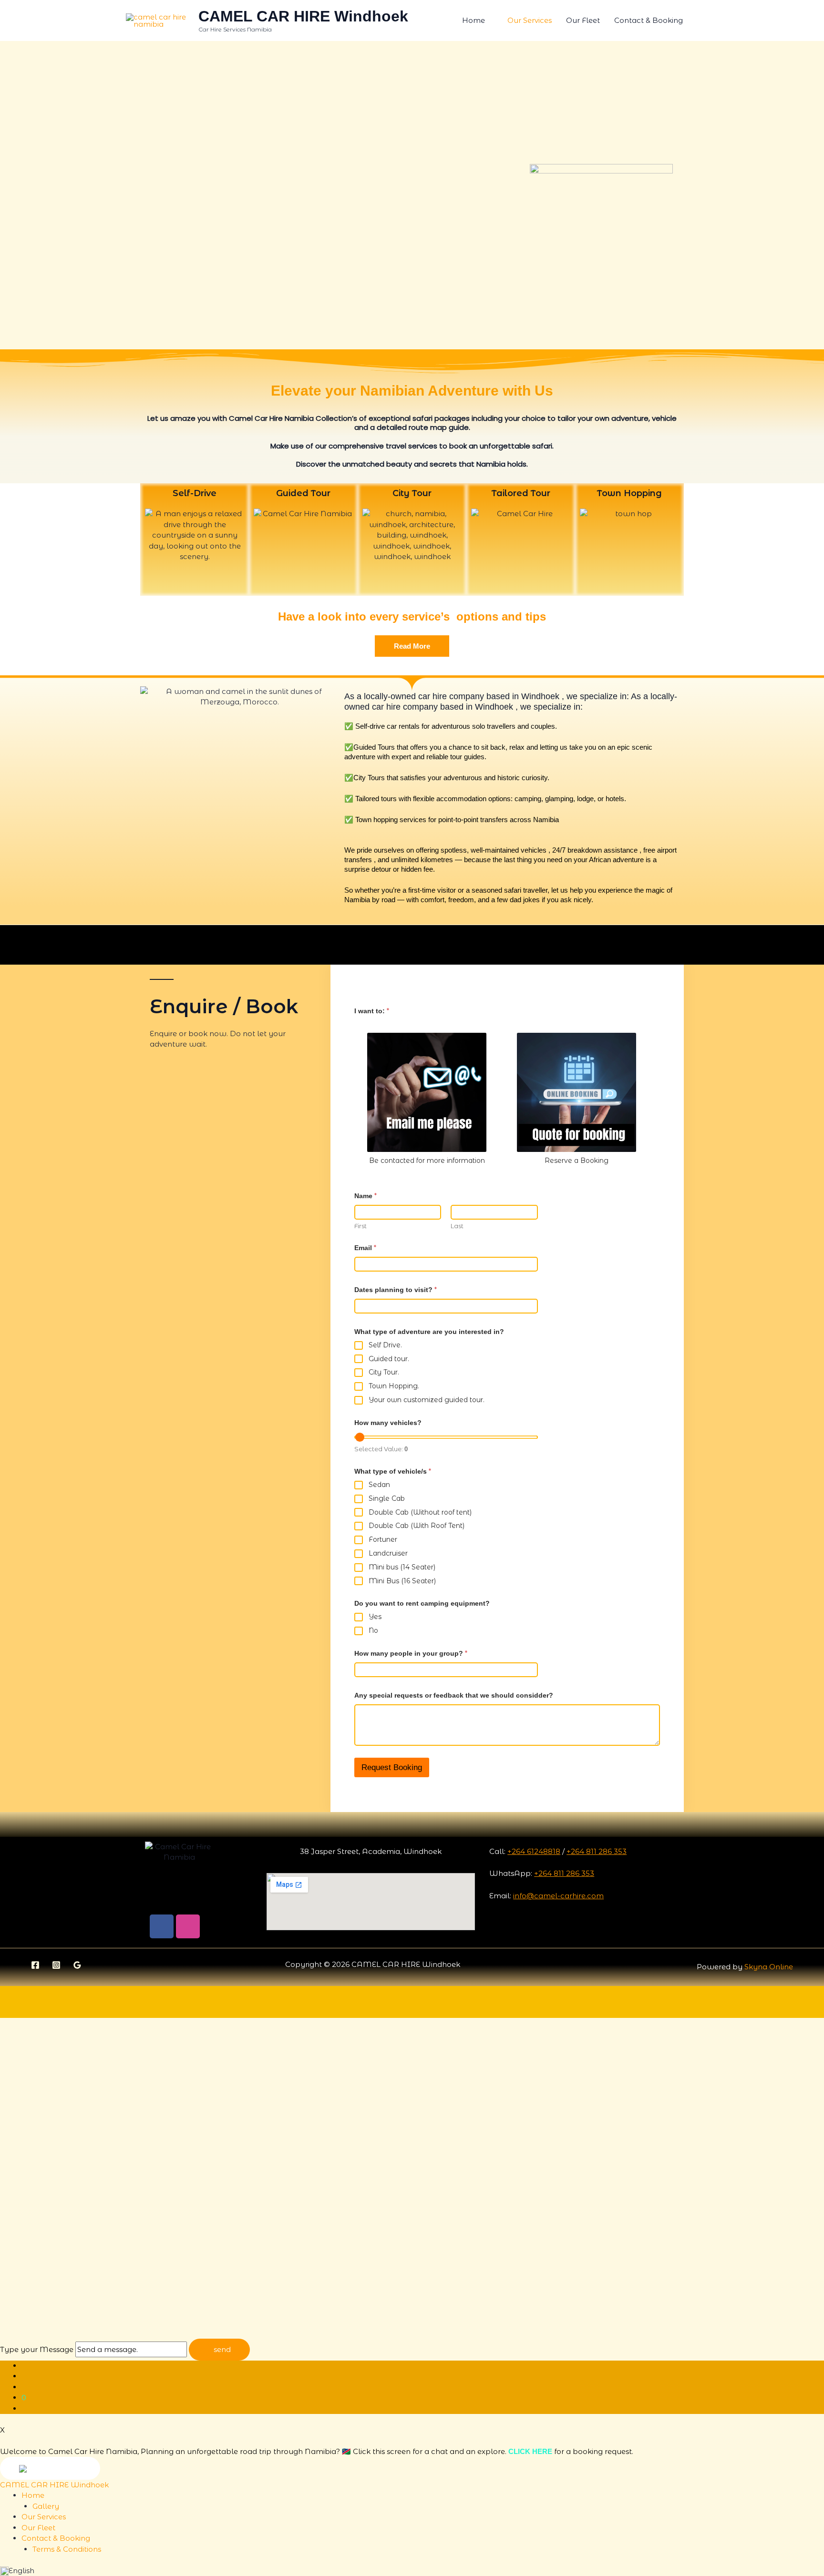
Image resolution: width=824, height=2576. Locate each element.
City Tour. (384, 1372)
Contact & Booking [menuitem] (56, 2538)
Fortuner (383, 1539)
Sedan (379, 1485)
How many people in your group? (411, 1654)
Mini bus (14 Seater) (402, 1567)
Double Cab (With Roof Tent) (417, 1526)
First (360, 1226)
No (373, 1630)
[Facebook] (35, 1965)
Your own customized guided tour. (427, 1400)
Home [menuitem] (33, 2495)
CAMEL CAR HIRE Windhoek (303, 16)
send (222, 2349)
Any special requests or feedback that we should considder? (454, 1695)
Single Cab (387, 1498)
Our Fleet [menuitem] (38, 2528)
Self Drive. (385, 1345)
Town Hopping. (394, 1386)
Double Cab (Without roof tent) (420, 1512)
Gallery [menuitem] (46, 2506)
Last (457, 1226)
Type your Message (37, 2349)
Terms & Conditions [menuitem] (67, 2549)
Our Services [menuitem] (44, 2517)
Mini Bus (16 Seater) (402, 1581)
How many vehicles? (388, 1423)
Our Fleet (583, 20)
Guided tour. (389, 1359)
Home (474, 20)
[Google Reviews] (77, 1965)
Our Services (530, 20)
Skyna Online (769, 1967)
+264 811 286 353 (597, 1851)
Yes (375, 1617)
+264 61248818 (534, 1851)
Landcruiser (388, 1553)
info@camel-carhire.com (558, 1896)
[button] (412, 2200)
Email (365, 1248)
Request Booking (392, 1767)
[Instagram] (56, 1965)
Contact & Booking (649, 20)
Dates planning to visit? (396, 1290)
